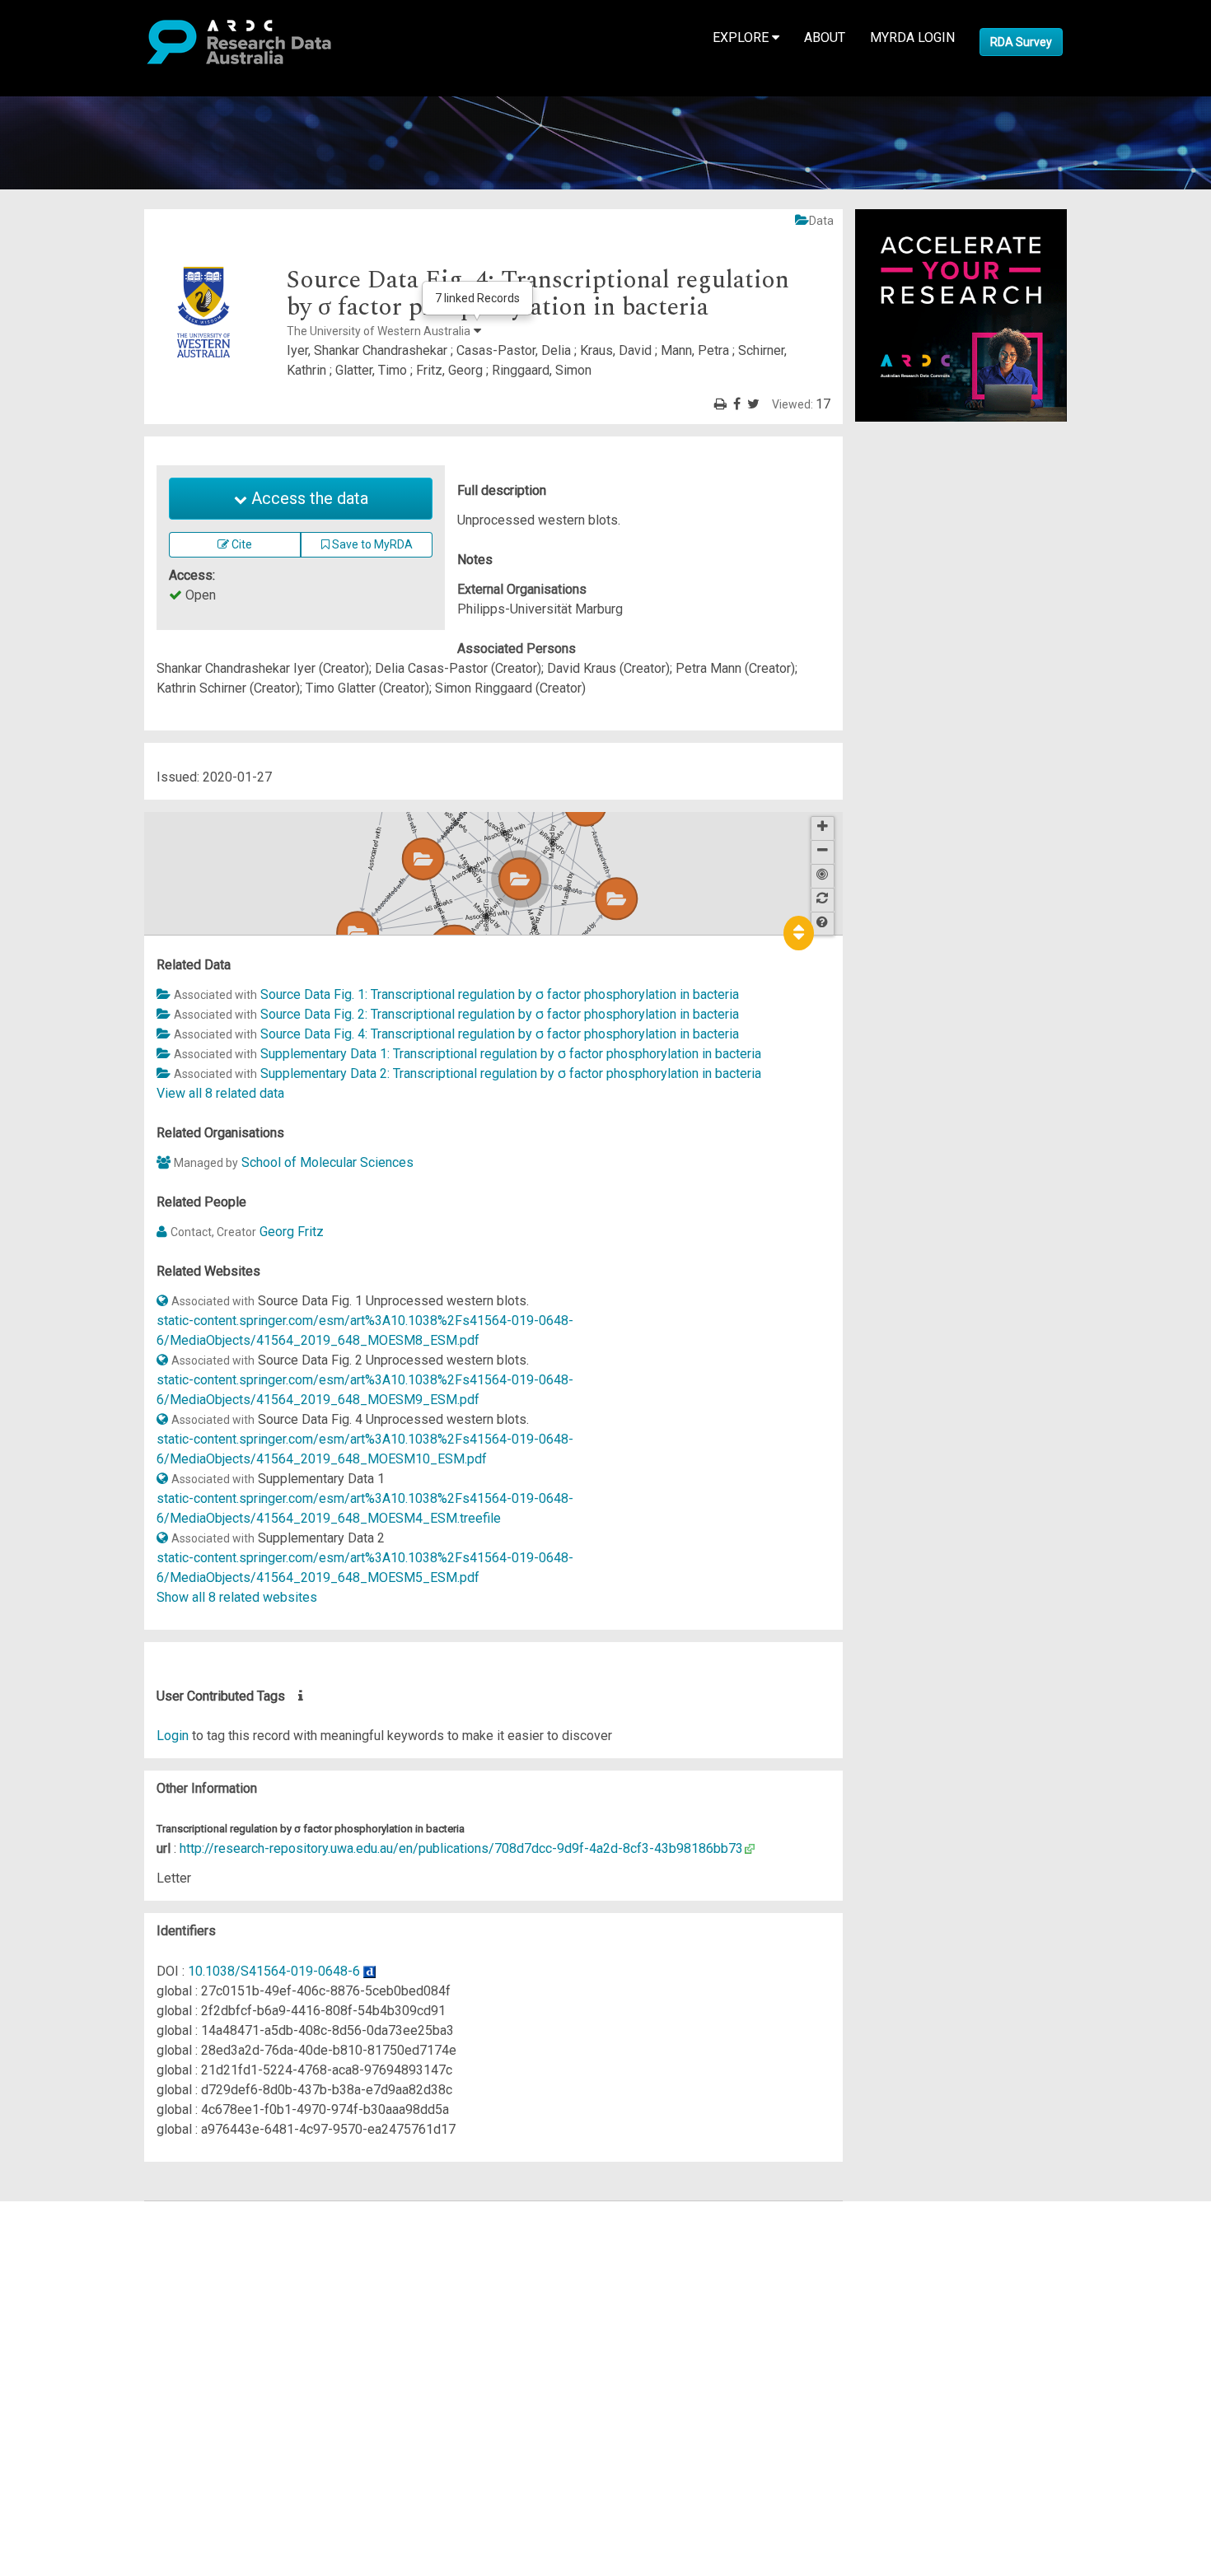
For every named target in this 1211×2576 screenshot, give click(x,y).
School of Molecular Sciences (327, 1162)
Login (173, 1736)
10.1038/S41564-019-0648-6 (274, 1971)
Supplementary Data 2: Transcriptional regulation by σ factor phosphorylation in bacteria (511, 1073)
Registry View (91, 2329)
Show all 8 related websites (237, 1597)
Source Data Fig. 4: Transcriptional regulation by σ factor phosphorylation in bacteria (500, 1034)
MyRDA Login (912, 37)
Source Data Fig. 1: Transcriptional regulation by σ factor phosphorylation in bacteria (500, 994)
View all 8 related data (220, 1093)
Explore (742, 37)
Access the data (308, 498)
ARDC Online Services (115, 2310)
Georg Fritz (292, 1232)
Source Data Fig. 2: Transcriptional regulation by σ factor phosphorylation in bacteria (500, 1014)
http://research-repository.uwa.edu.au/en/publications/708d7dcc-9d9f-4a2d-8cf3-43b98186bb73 (461, 1848)
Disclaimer (82, 2270)
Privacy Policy (92, 2379)
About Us (77, 2211)
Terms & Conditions (108, 2359)
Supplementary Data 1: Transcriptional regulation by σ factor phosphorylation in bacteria (511, 1054)
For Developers (96, 2290)
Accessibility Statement (120, 2399)
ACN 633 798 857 (51, 2428)
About (825, 37)
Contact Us (82, 2250)
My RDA (75, 2231)
